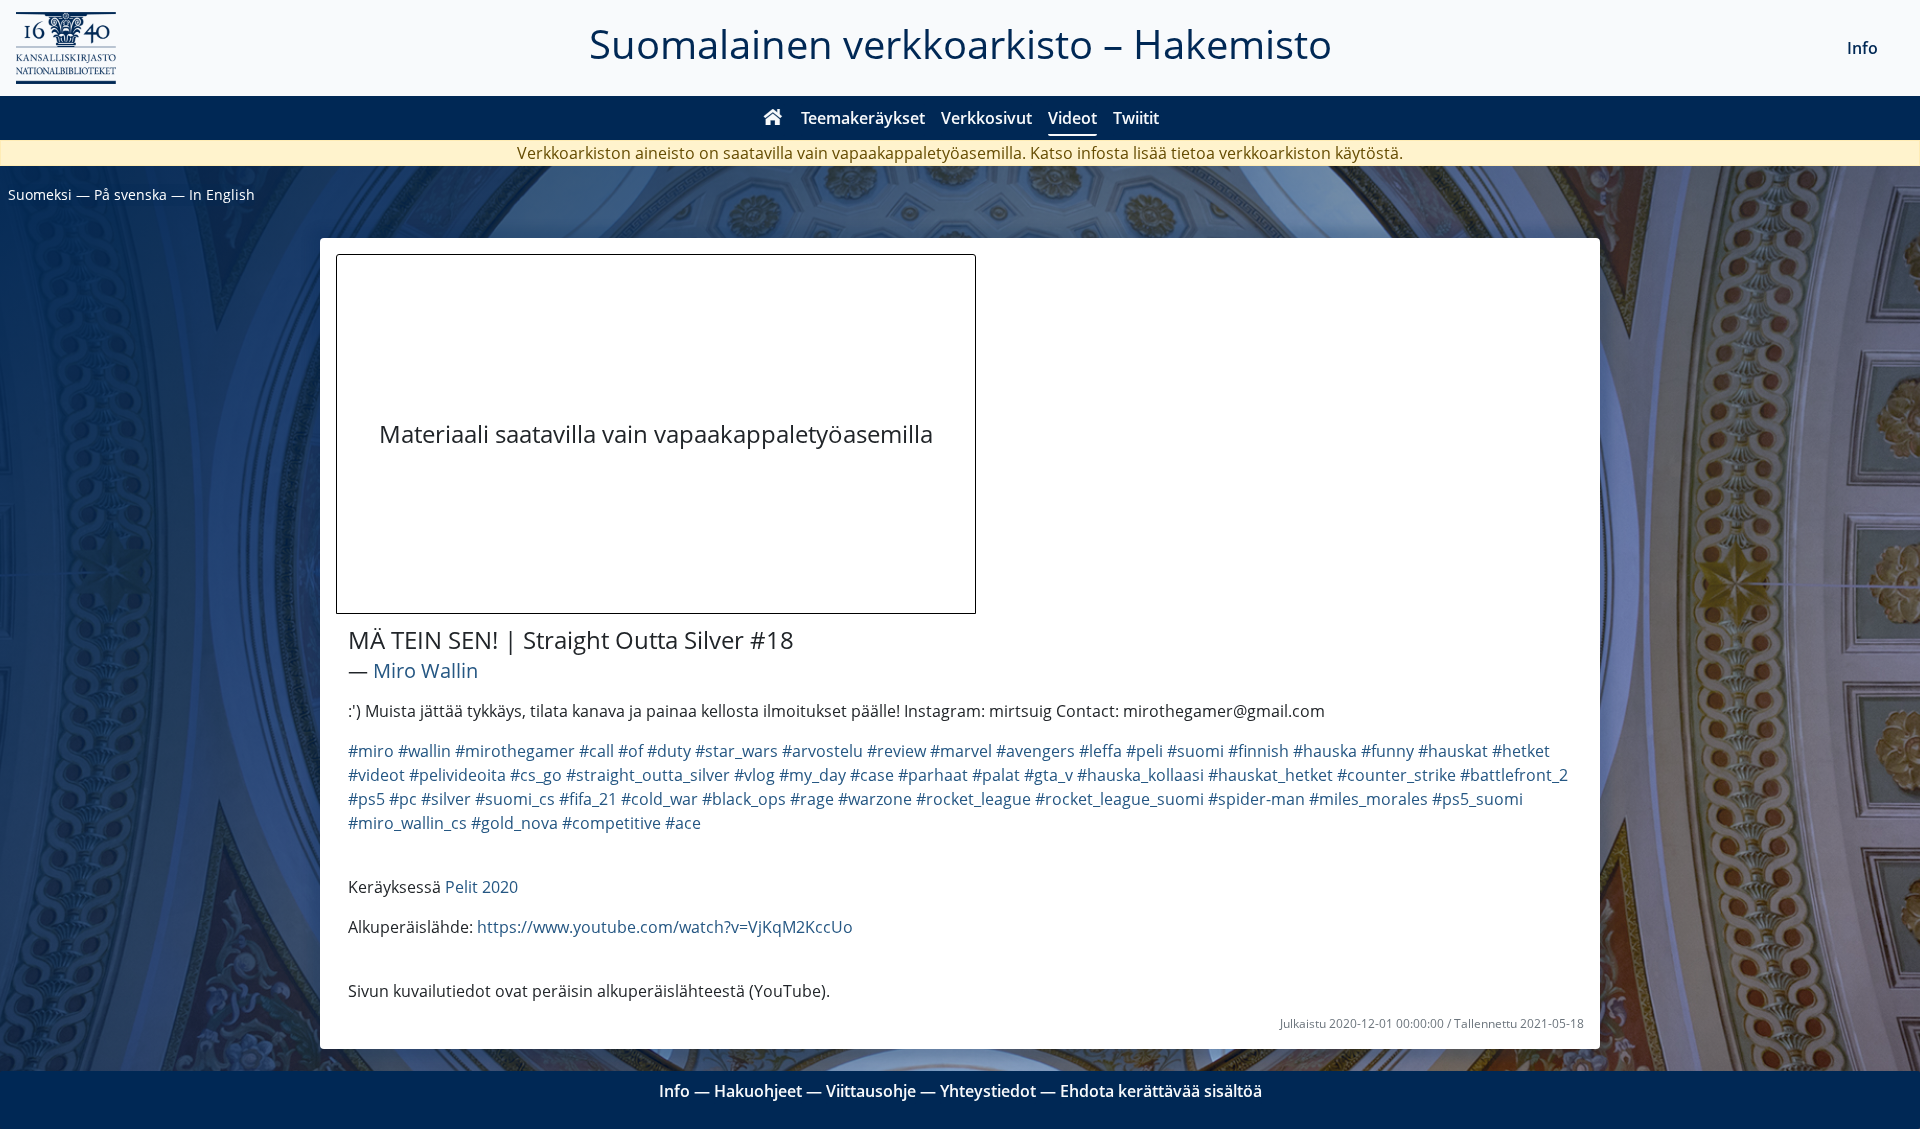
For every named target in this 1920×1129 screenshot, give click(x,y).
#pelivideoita (457, 775)
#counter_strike (1396, 775)
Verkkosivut (986, 118)
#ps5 (366, 799)
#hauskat (1453, 751)
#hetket (1521, 751)
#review (896, 751)
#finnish (1258, 751)
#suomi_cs (515, 799)
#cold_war (659, 799)
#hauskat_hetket (1270, 775)
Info (1862, 48)
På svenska (130, 194)
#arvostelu (822, 751)
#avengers (1035, 751)
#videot (376, 775)
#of (630, 751)
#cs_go (536, 775)
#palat (996, 775)
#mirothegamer (515, 751)
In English (222, 194)
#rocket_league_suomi (1119, 799)
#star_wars (736, 751)
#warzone (875, 799)
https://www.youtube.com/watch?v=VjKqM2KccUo (665, 927)
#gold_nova (514, 823)
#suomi (1195, 751)
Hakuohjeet (758, 1091)
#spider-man (1256, 799)
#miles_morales (1368, 799)
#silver (446, 799)
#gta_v (1048, 775)
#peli (1144, 751)
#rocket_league (973, 799)
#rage (812, 799)
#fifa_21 (588, 799)
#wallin (424, 751)
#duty (669, 751)
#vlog (754, 775)
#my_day (812, 775)
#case (872, 775)
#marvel (961, 751)
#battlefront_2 (1514, 775)
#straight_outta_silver (648, 775)
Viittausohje (871, 1091)
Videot (1072, 118)
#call (596, 751)
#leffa (1100, 751)
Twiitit (1136, 118)
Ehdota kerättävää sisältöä (1161, 1091)
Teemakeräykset (863, 118)
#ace (683, 823)
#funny (1387, 751)
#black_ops (744, 799)
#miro (371, 751)
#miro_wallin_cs (407, 823)
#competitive (611, 823)
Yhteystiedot (988, 1091)
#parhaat (933, 775)
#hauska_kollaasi (1140, 775)
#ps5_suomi (1477, 799)
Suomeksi (40, 194)
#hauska (1325, 751)
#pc (403, 799)
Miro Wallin (425, 670)
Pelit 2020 (481, 887)
